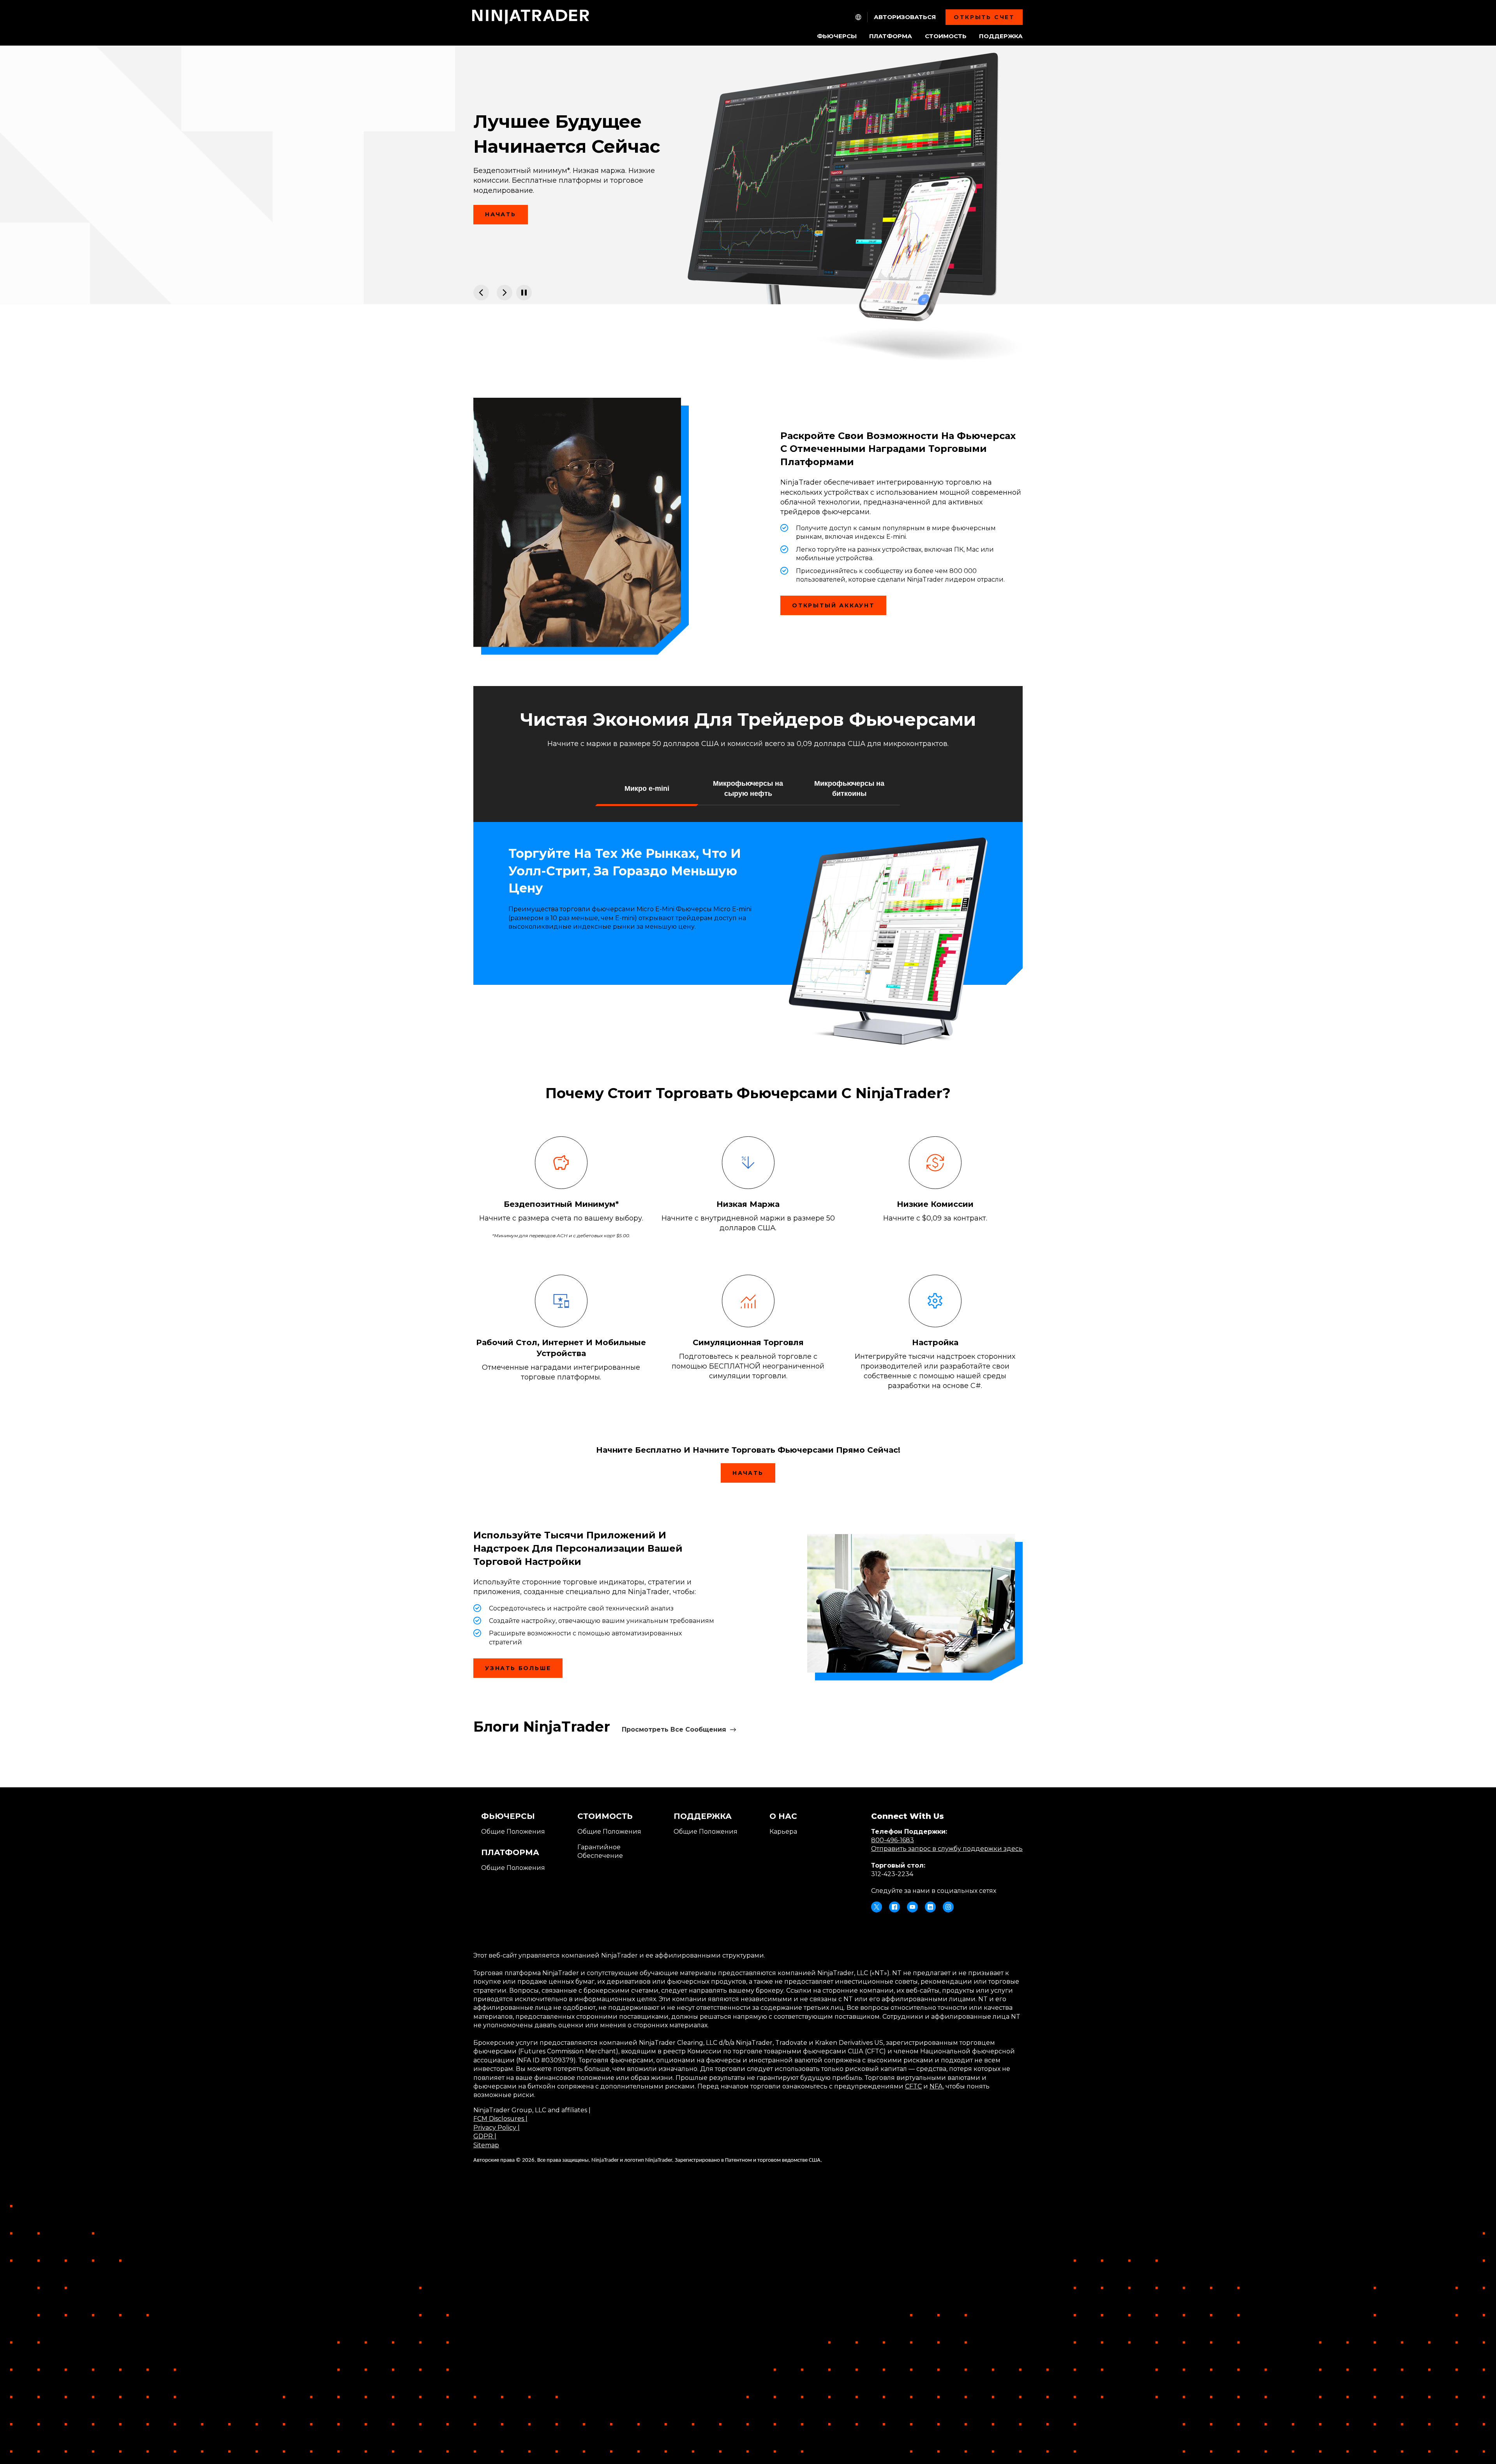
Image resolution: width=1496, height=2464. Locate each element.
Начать (501, 214)
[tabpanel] (748, 175)
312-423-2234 (892, 1874)
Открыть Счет (984, 17)
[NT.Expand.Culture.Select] (858, 17)
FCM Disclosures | (500, 2119)
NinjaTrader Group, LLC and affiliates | (532, 2110)
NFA (936, 2086)
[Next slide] (505, 293)
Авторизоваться (905, 17)
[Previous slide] (481, 293)
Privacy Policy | (497, 2128)
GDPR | (485, 2136)
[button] (647, 788)
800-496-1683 (893, 1840)
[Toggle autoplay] (524, 293)
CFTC (913, 2086)
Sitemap (486, 2145)
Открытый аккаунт (833, 605)
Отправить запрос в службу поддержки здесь (947, 1849)
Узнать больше (518, 1668)
